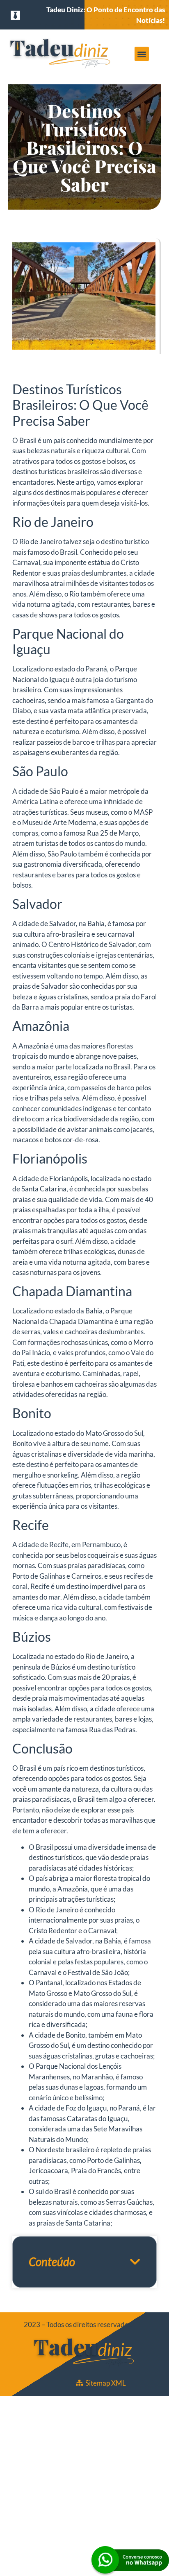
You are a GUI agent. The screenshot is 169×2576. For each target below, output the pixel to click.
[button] (142, 54)
